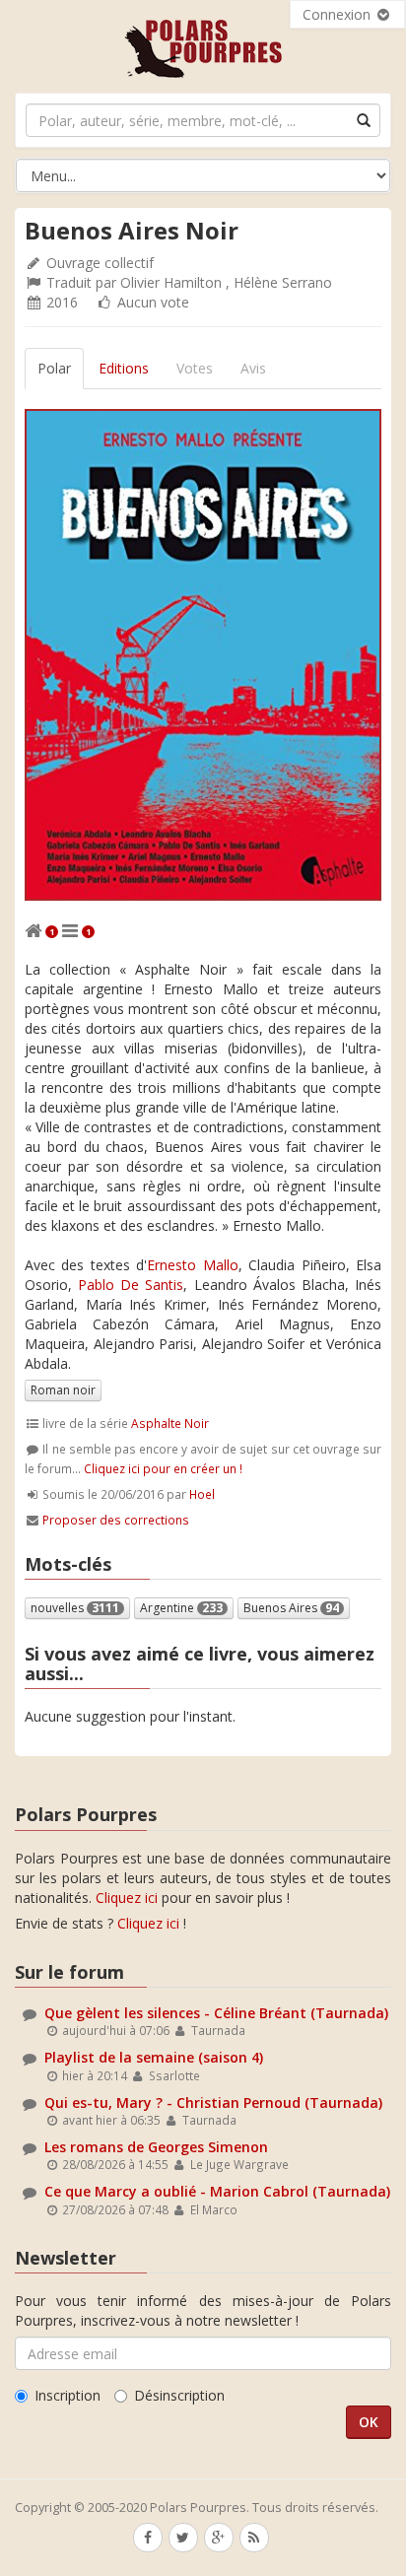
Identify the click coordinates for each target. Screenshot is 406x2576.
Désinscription (179, 2395)
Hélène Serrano (283, 282)
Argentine (181, 1608)
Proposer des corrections (116, 1520)
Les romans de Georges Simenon (156, 2147)
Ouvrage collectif (100, 263)
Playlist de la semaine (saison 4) (154, 2057)
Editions (124, 368)
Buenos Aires (291, 1608)
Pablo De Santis (131, 1285)
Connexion (338, 14)
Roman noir (63, 1390)
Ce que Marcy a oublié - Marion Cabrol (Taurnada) (217, 2191)
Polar (54, 368)
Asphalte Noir (170, 1423)
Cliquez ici (127, 1898)
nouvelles (75, 1608)
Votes (195, 368)
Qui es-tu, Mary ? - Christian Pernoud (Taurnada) (213, 2102)
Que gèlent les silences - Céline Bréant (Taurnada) (216, 2013)
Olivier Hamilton (171, 282)
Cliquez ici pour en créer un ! (163, 1468)
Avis (253, 368)
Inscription (68, 2395)
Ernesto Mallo (192, 1265)
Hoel (202, 1494)
